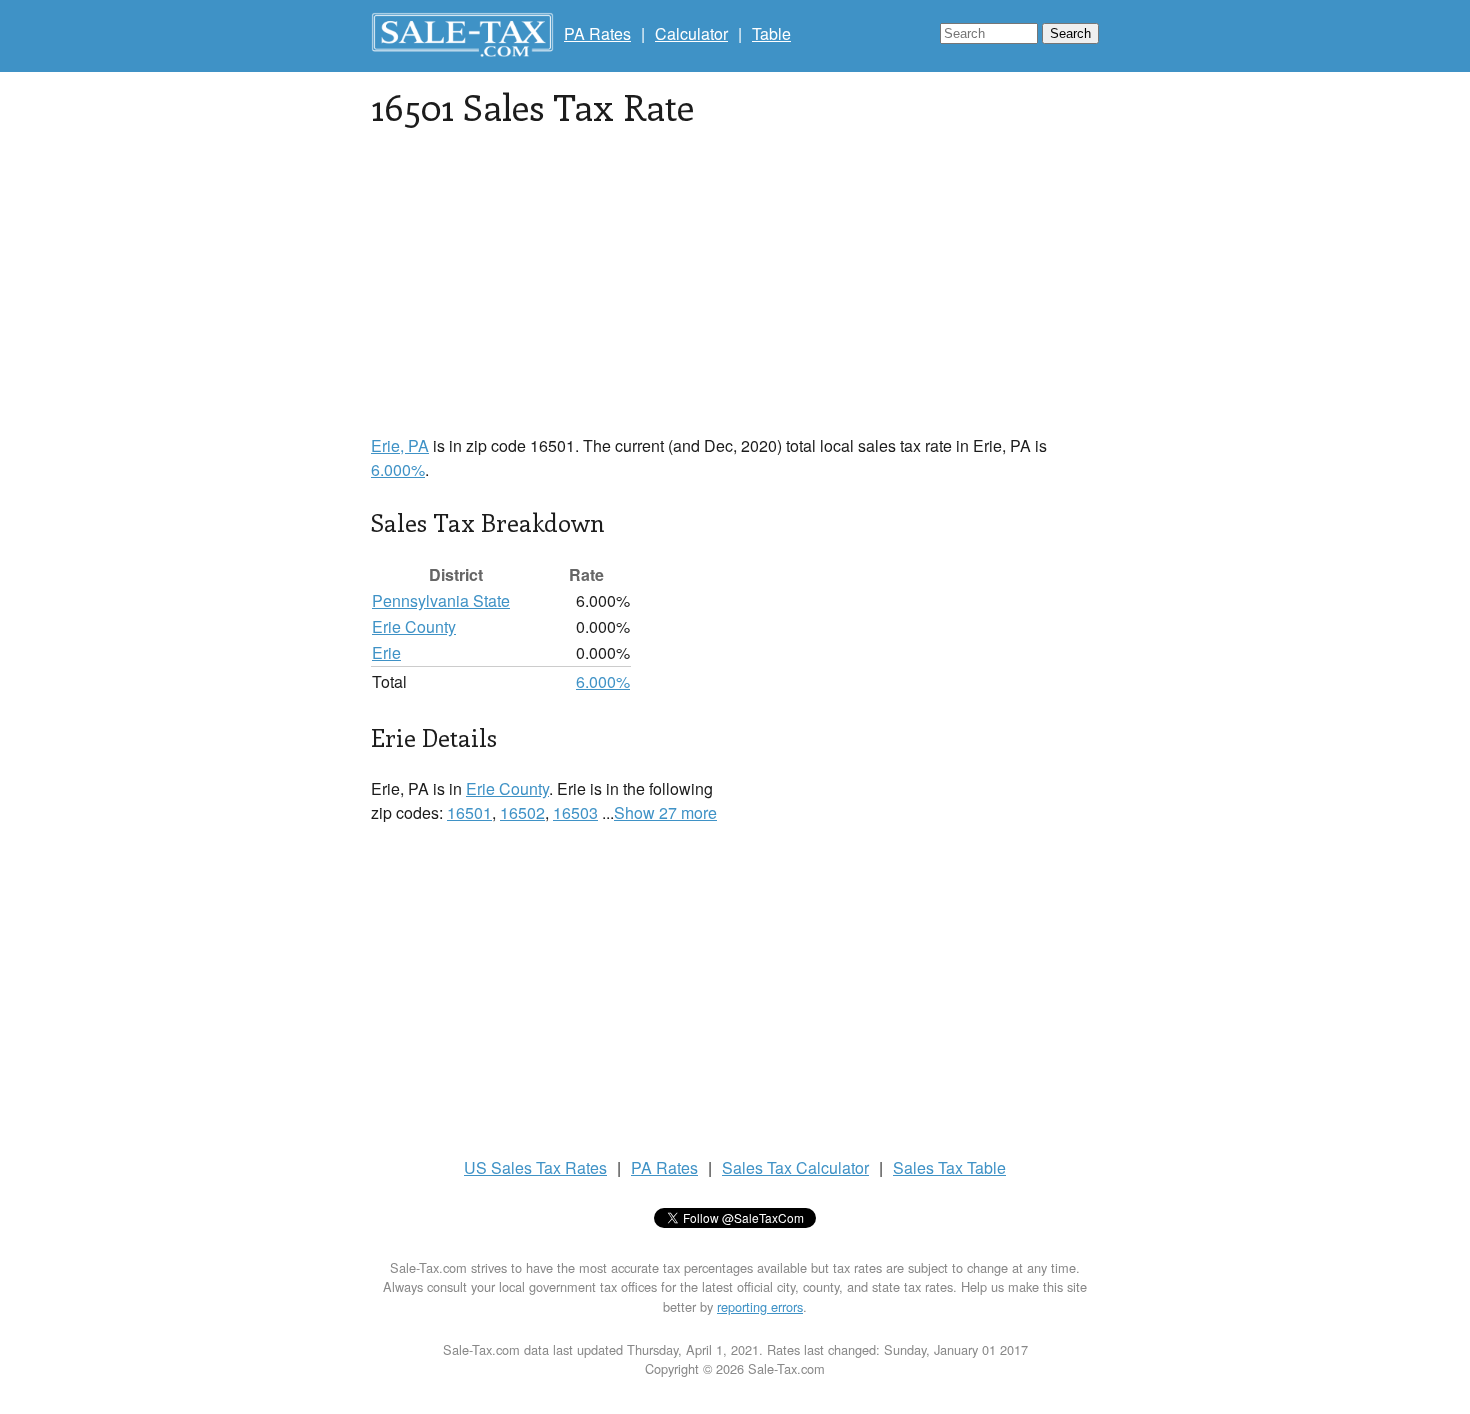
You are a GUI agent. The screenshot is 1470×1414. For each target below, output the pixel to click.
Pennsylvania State (441, 600)
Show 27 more (665, 812)
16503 (575, 812)
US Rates (535, 1167)
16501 (469, 812)
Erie (386, 652)
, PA (400, 445)
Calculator (691, 33)
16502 (522, 812)
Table (771, 33)
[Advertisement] (735, 294)
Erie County (414, 626)
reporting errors (760, 1306)
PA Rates (597, 33)
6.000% (398, 469)
